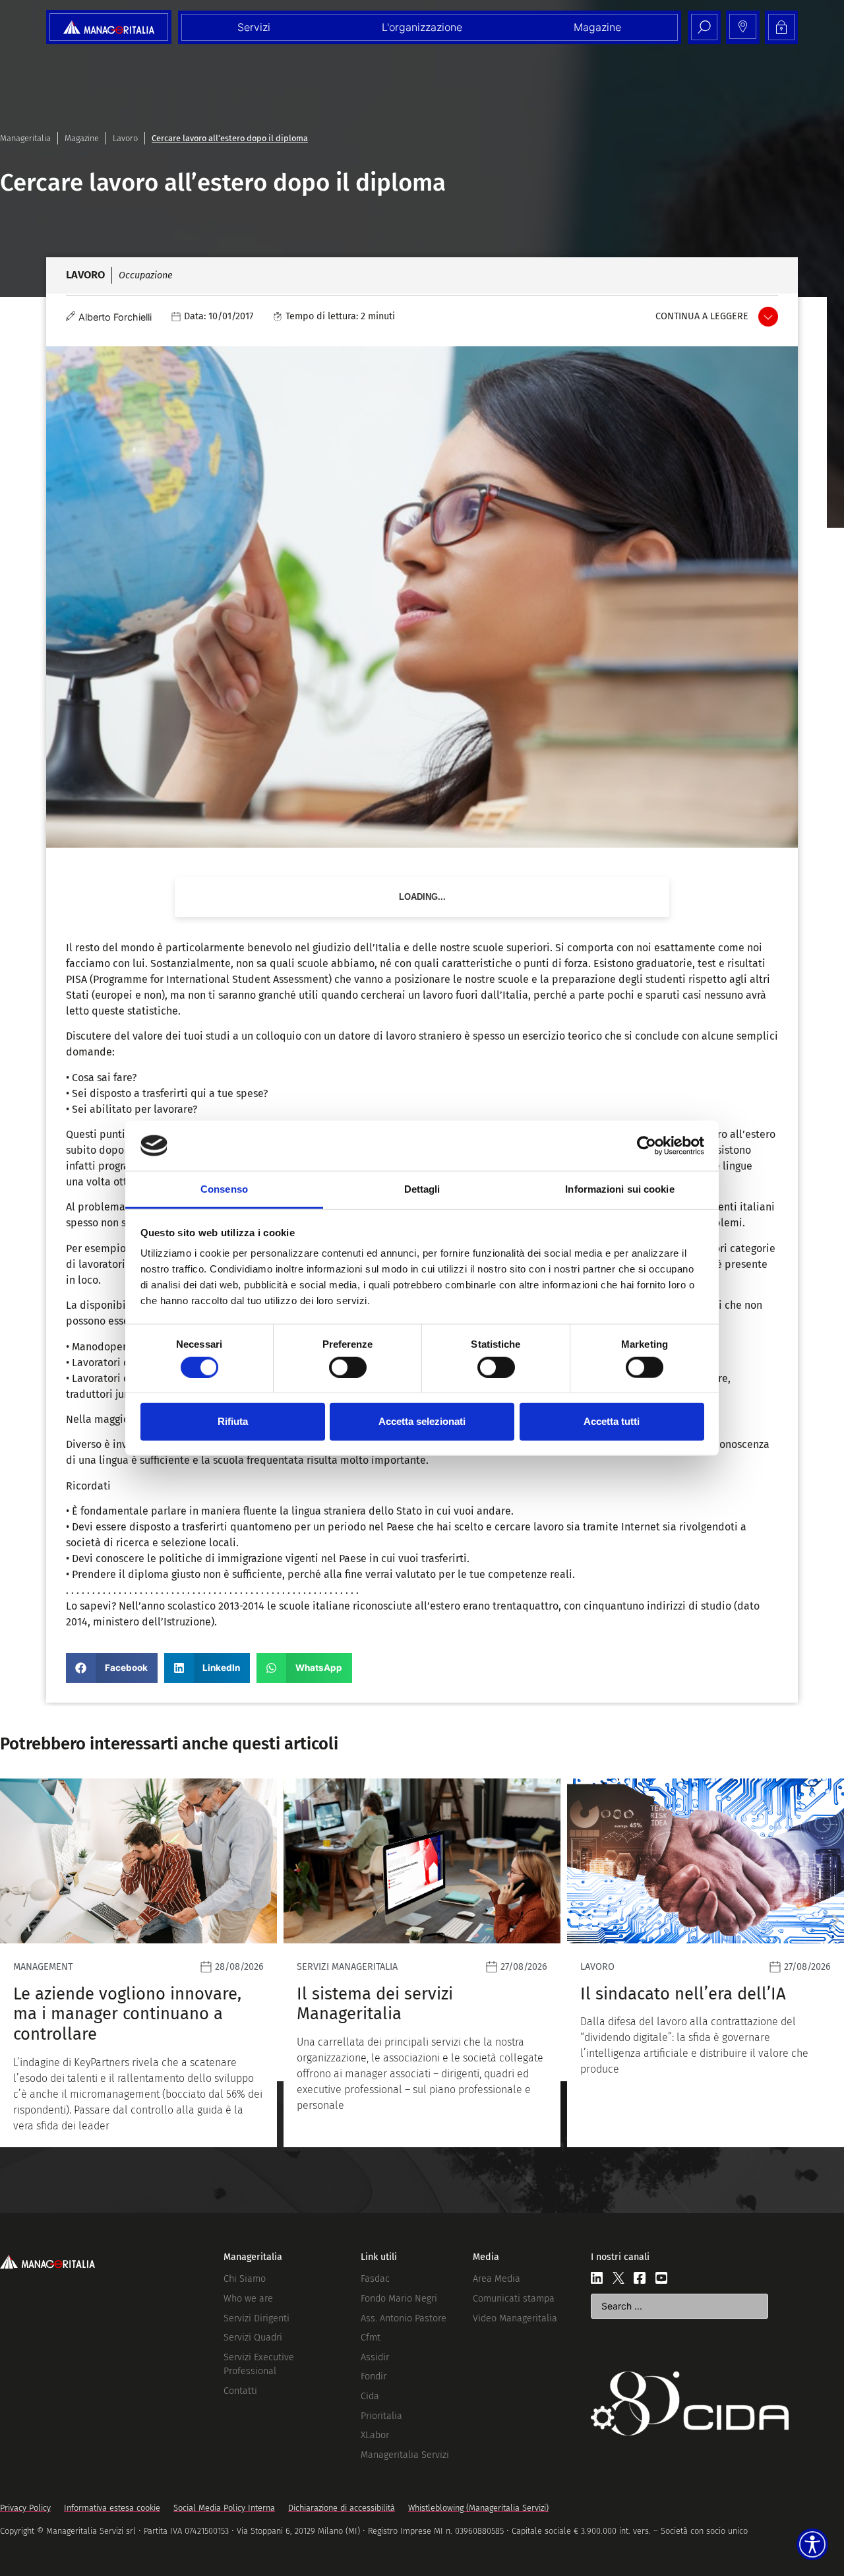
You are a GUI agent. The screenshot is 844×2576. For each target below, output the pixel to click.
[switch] (348, 1367)
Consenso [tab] (224, 1189)
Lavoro (125, 138)
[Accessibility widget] (812, 2544)
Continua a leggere (702, 316)
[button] (112, 1668)
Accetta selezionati (422, 1421)
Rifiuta (233, 1421)
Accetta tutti (612, 1421)
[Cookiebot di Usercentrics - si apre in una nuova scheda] (647, 1146)
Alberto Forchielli (115, 317)
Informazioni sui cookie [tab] (619, 1189)
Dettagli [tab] (422, 1189)
